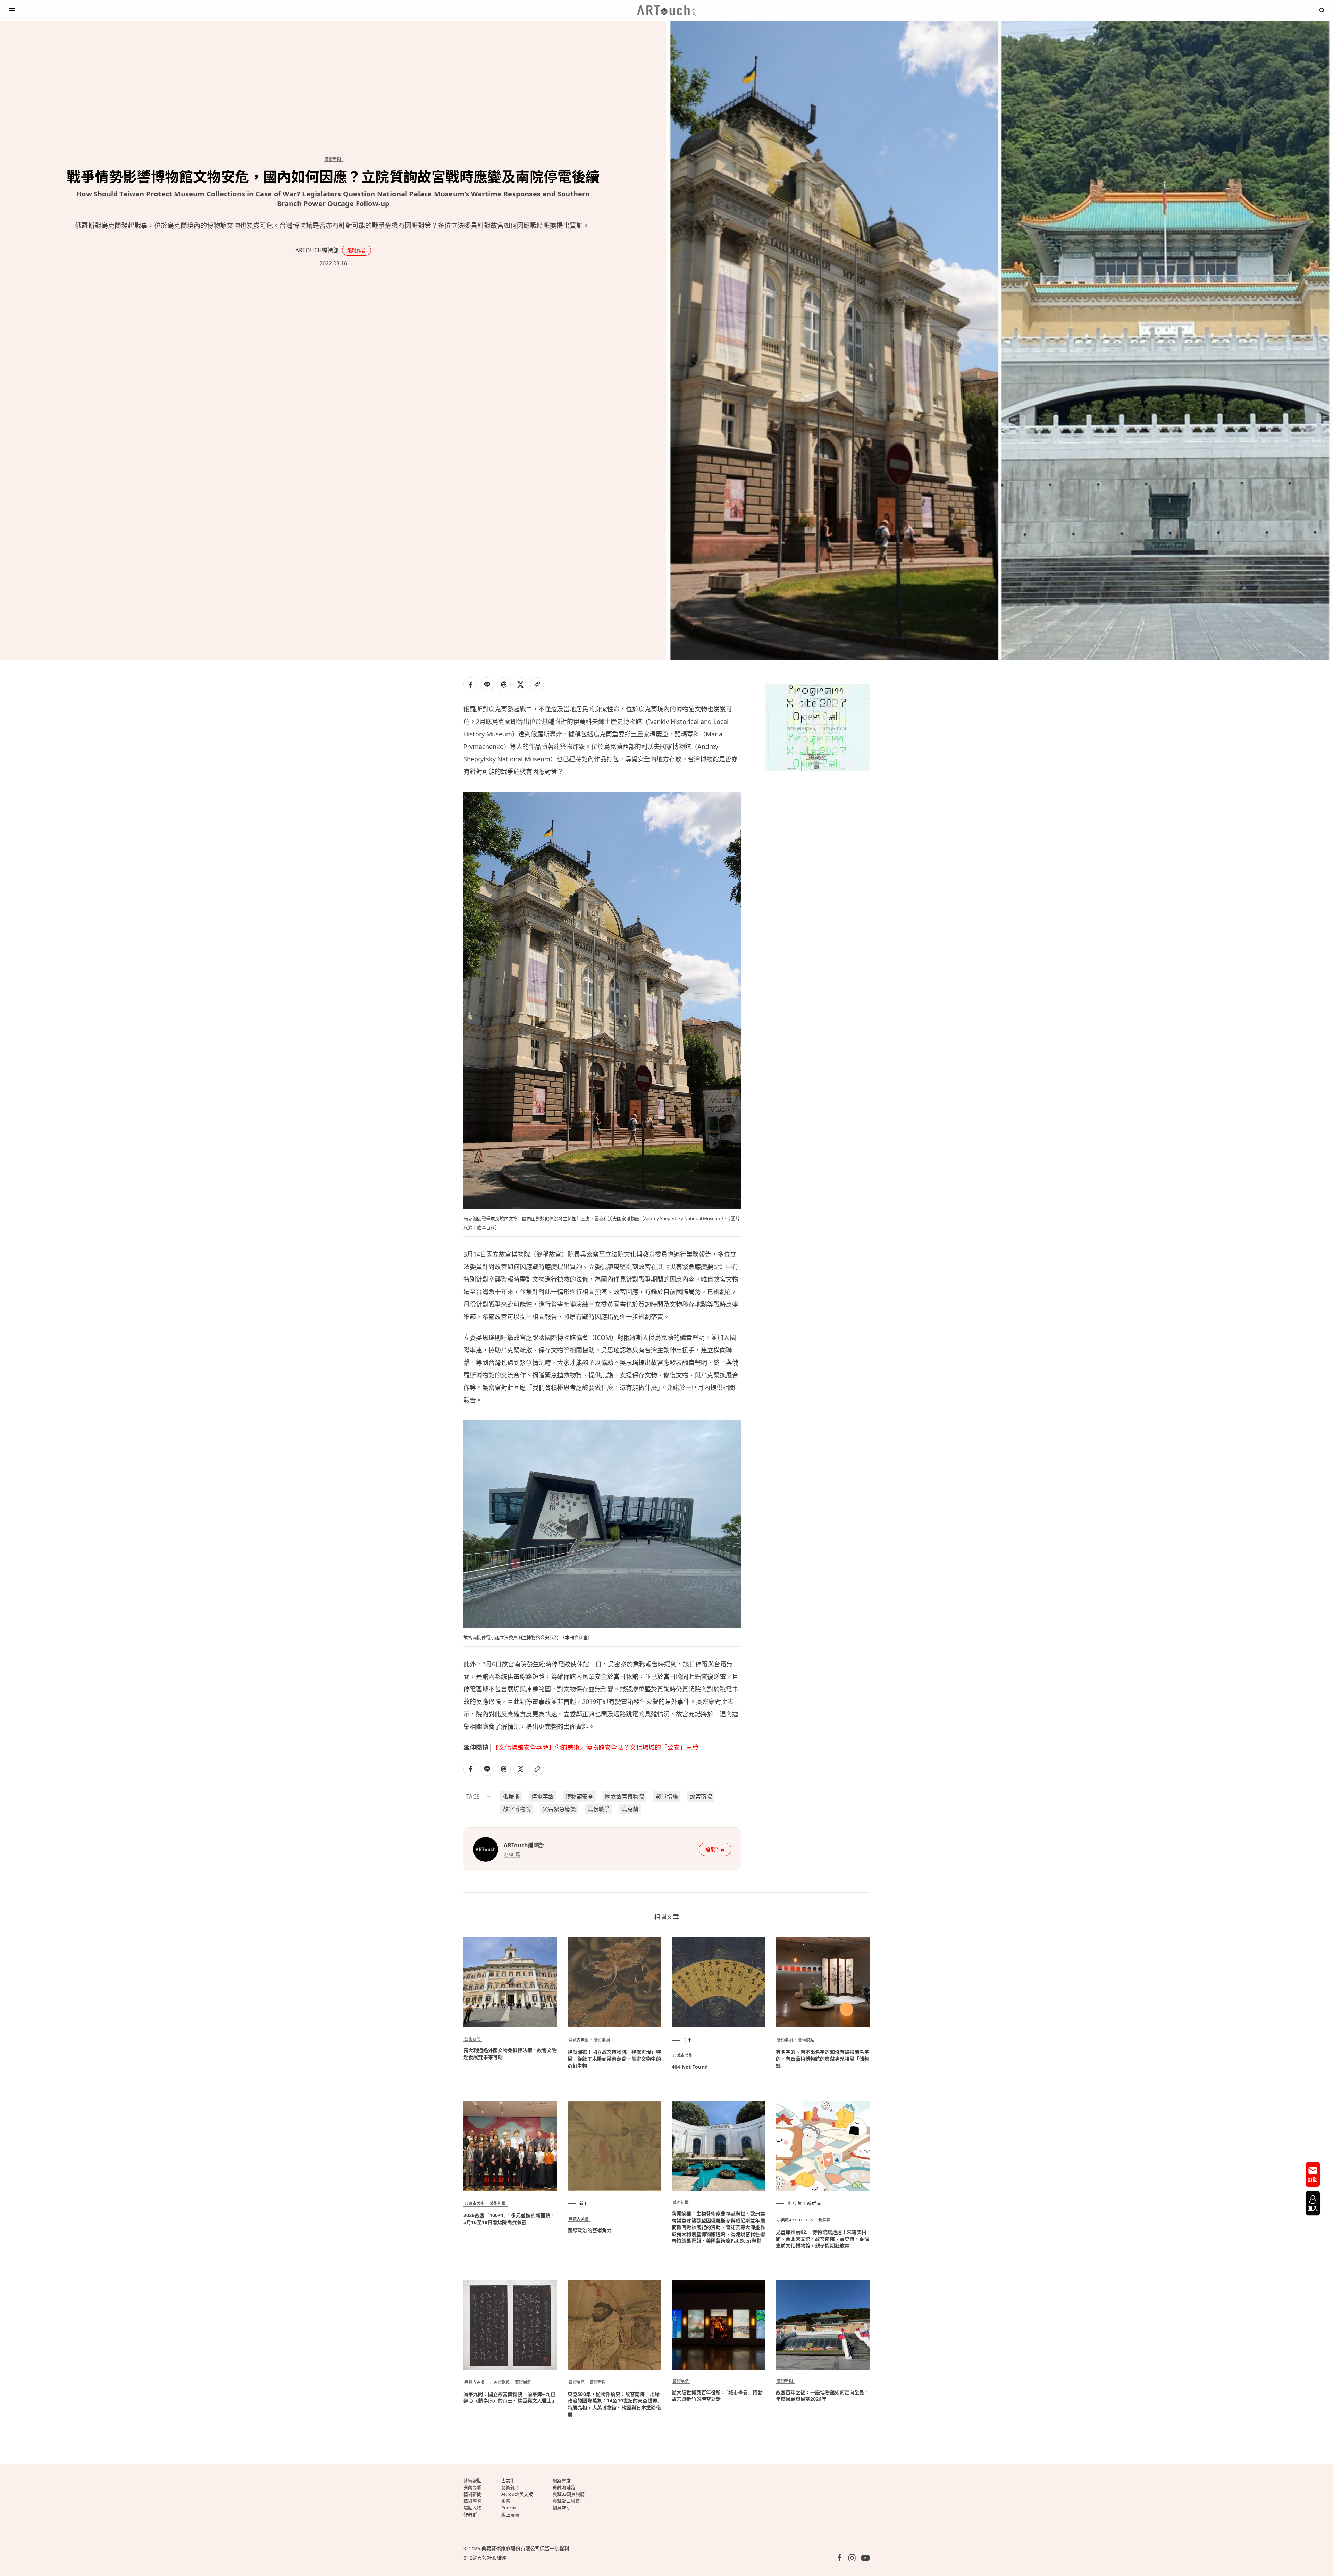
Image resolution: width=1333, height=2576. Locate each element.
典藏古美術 (579, 2040)
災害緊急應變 (559, 1809)
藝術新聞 (333, 159)
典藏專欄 (472, 2488)
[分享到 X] (520, 684)
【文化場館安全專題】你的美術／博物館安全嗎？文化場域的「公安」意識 (595, 1747)
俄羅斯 (511, 1797)
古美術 (508, 2481)
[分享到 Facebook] (470, 684)
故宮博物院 (517, 1809)
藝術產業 (472, 2501)
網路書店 (562, 2481)
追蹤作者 (357, 250)
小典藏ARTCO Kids (795, 2220)
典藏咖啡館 (564, 2488)
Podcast (510, 2508)
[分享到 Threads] (504, 684)
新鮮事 (824, 2220)
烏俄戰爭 (599, 1809)
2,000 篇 (512, 1854)
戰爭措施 (667, 1797)
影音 (506, 2501)
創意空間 (562, 2508)
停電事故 (543, 1797)
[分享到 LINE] (487, 684)
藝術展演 (602, 2040)
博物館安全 (579, 1797)
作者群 (470, 2515)
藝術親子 (510, 2488)
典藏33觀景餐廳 (569, 2494)
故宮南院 (701, 1797)
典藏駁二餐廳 (566, 2501)
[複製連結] (537, 684)
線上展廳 (510, 2515)
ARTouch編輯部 (317, 250)
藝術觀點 (806, 2040)
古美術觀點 (500, 2382)
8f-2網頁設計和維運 (485, 2558)
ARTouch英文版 (517, 2494)
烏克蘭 (630, 1809)
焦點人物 (472, 2508)
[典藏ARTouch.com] (666, 10)
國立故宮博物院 (624, 1797)
